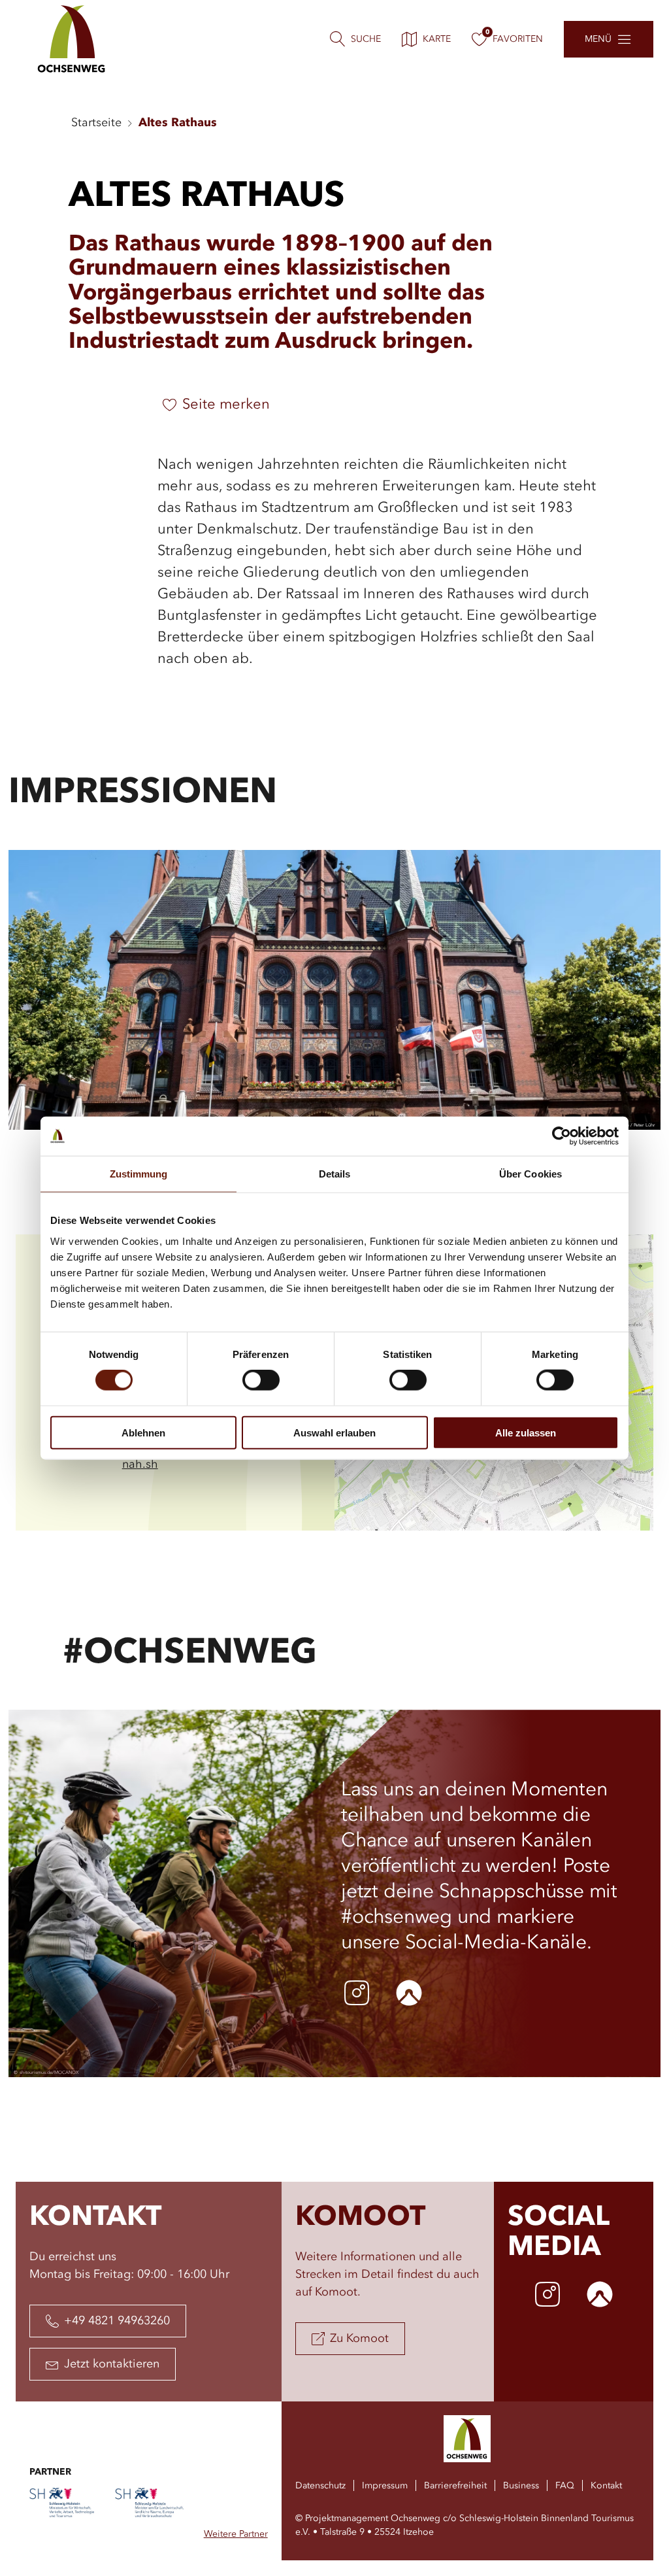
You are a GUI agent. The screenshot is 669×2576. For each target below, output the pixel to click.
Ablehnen (143, 1432)
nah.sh (140, 1465)
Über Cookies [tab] (530, 1174)
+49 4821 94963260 (117, 2321)
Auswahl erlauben (334, 1432)
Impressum (385, 2486)
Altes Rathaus (178, 123)
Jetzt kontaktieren (112, 2364)
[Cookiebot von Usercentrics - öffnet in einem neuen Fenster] (562, 1136)
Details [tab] (335, 1174)
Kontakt (606, 2486)
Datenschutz (320, 2486)
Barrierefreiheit (455, 2486)
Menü (598, 39)
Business (521, 2486)
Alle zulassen (526, 1432)
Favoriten (518, 39)
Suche (366, 39)
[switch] (261, 1380)
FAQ (565, 2486)
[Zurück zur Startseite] (72, 39)
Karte (437, 39)
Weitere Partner (236, 2534)
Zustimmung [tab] (139, 1174)
